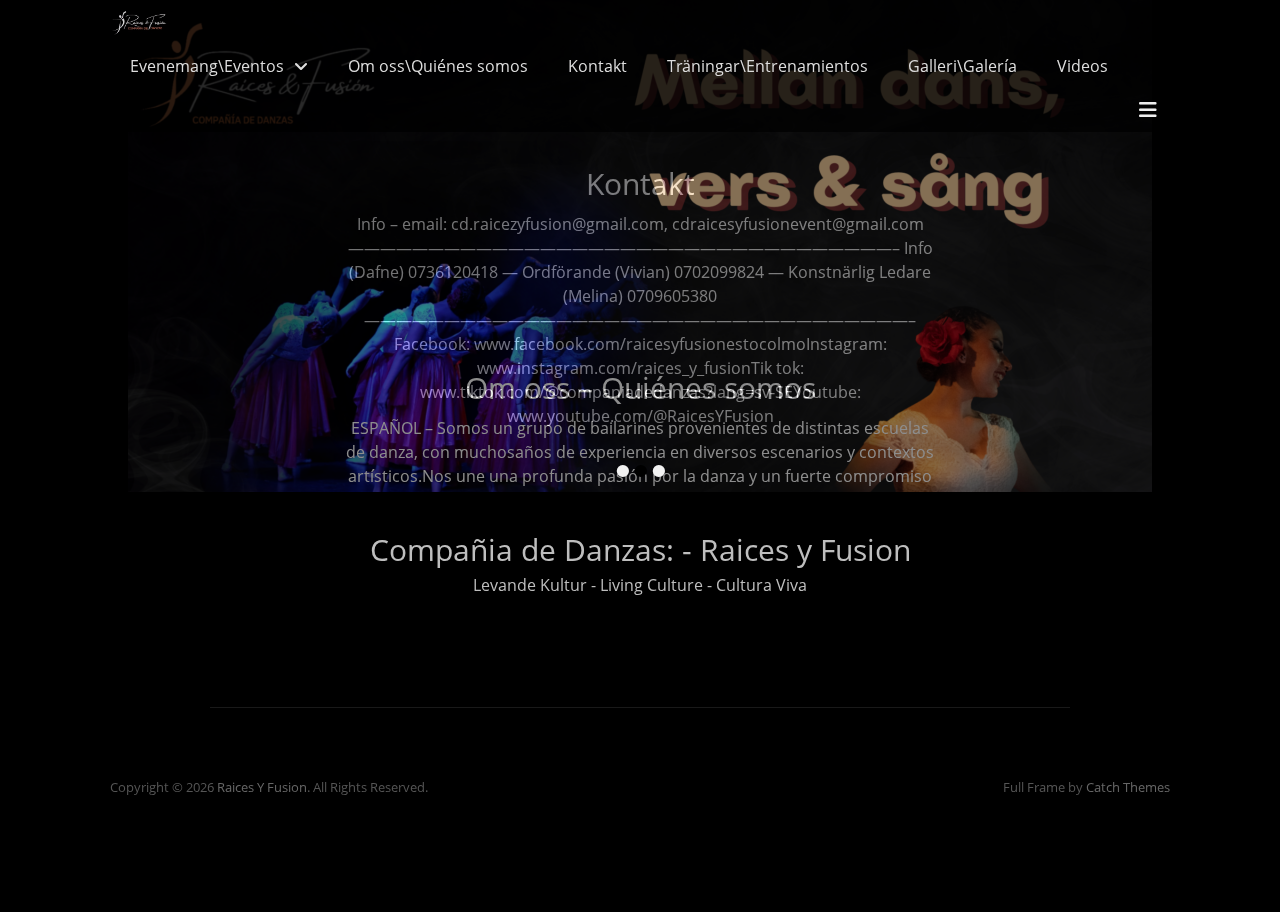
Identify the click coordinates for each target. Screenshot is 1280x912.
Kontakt (597, 66)
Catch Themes (1128, 787)
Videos (1082, 66)
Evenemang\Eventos (207, 66)
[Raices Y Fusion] (139, 22)
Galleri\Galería (962, 66)
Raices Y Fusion (262, 787)
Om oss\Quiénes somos (438, 66)
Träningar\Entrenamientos (767, 66)
